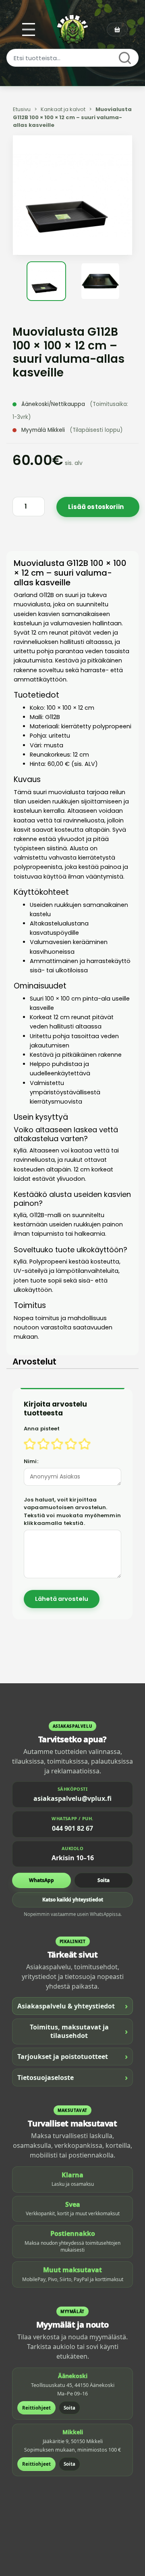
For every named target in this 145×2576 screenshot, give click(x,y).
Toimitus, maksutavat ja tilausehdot (79, 2031)
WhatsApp (41, 1880)
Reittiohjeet (36, 2408)
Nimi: (31, 1461)
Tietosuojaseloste (72, 2077)
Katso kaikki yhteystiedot (73, 1900)
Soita (104, 1880)
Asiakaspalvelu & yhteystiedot (72, 2006)
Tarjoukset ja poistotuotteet (72, 2056)
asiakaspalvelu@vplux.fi (72, 1798)
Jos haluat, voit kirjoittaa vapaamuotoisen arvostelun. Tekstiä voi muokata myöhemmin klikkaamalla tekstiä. (72, 1512)
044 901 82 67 (72, 1828)
